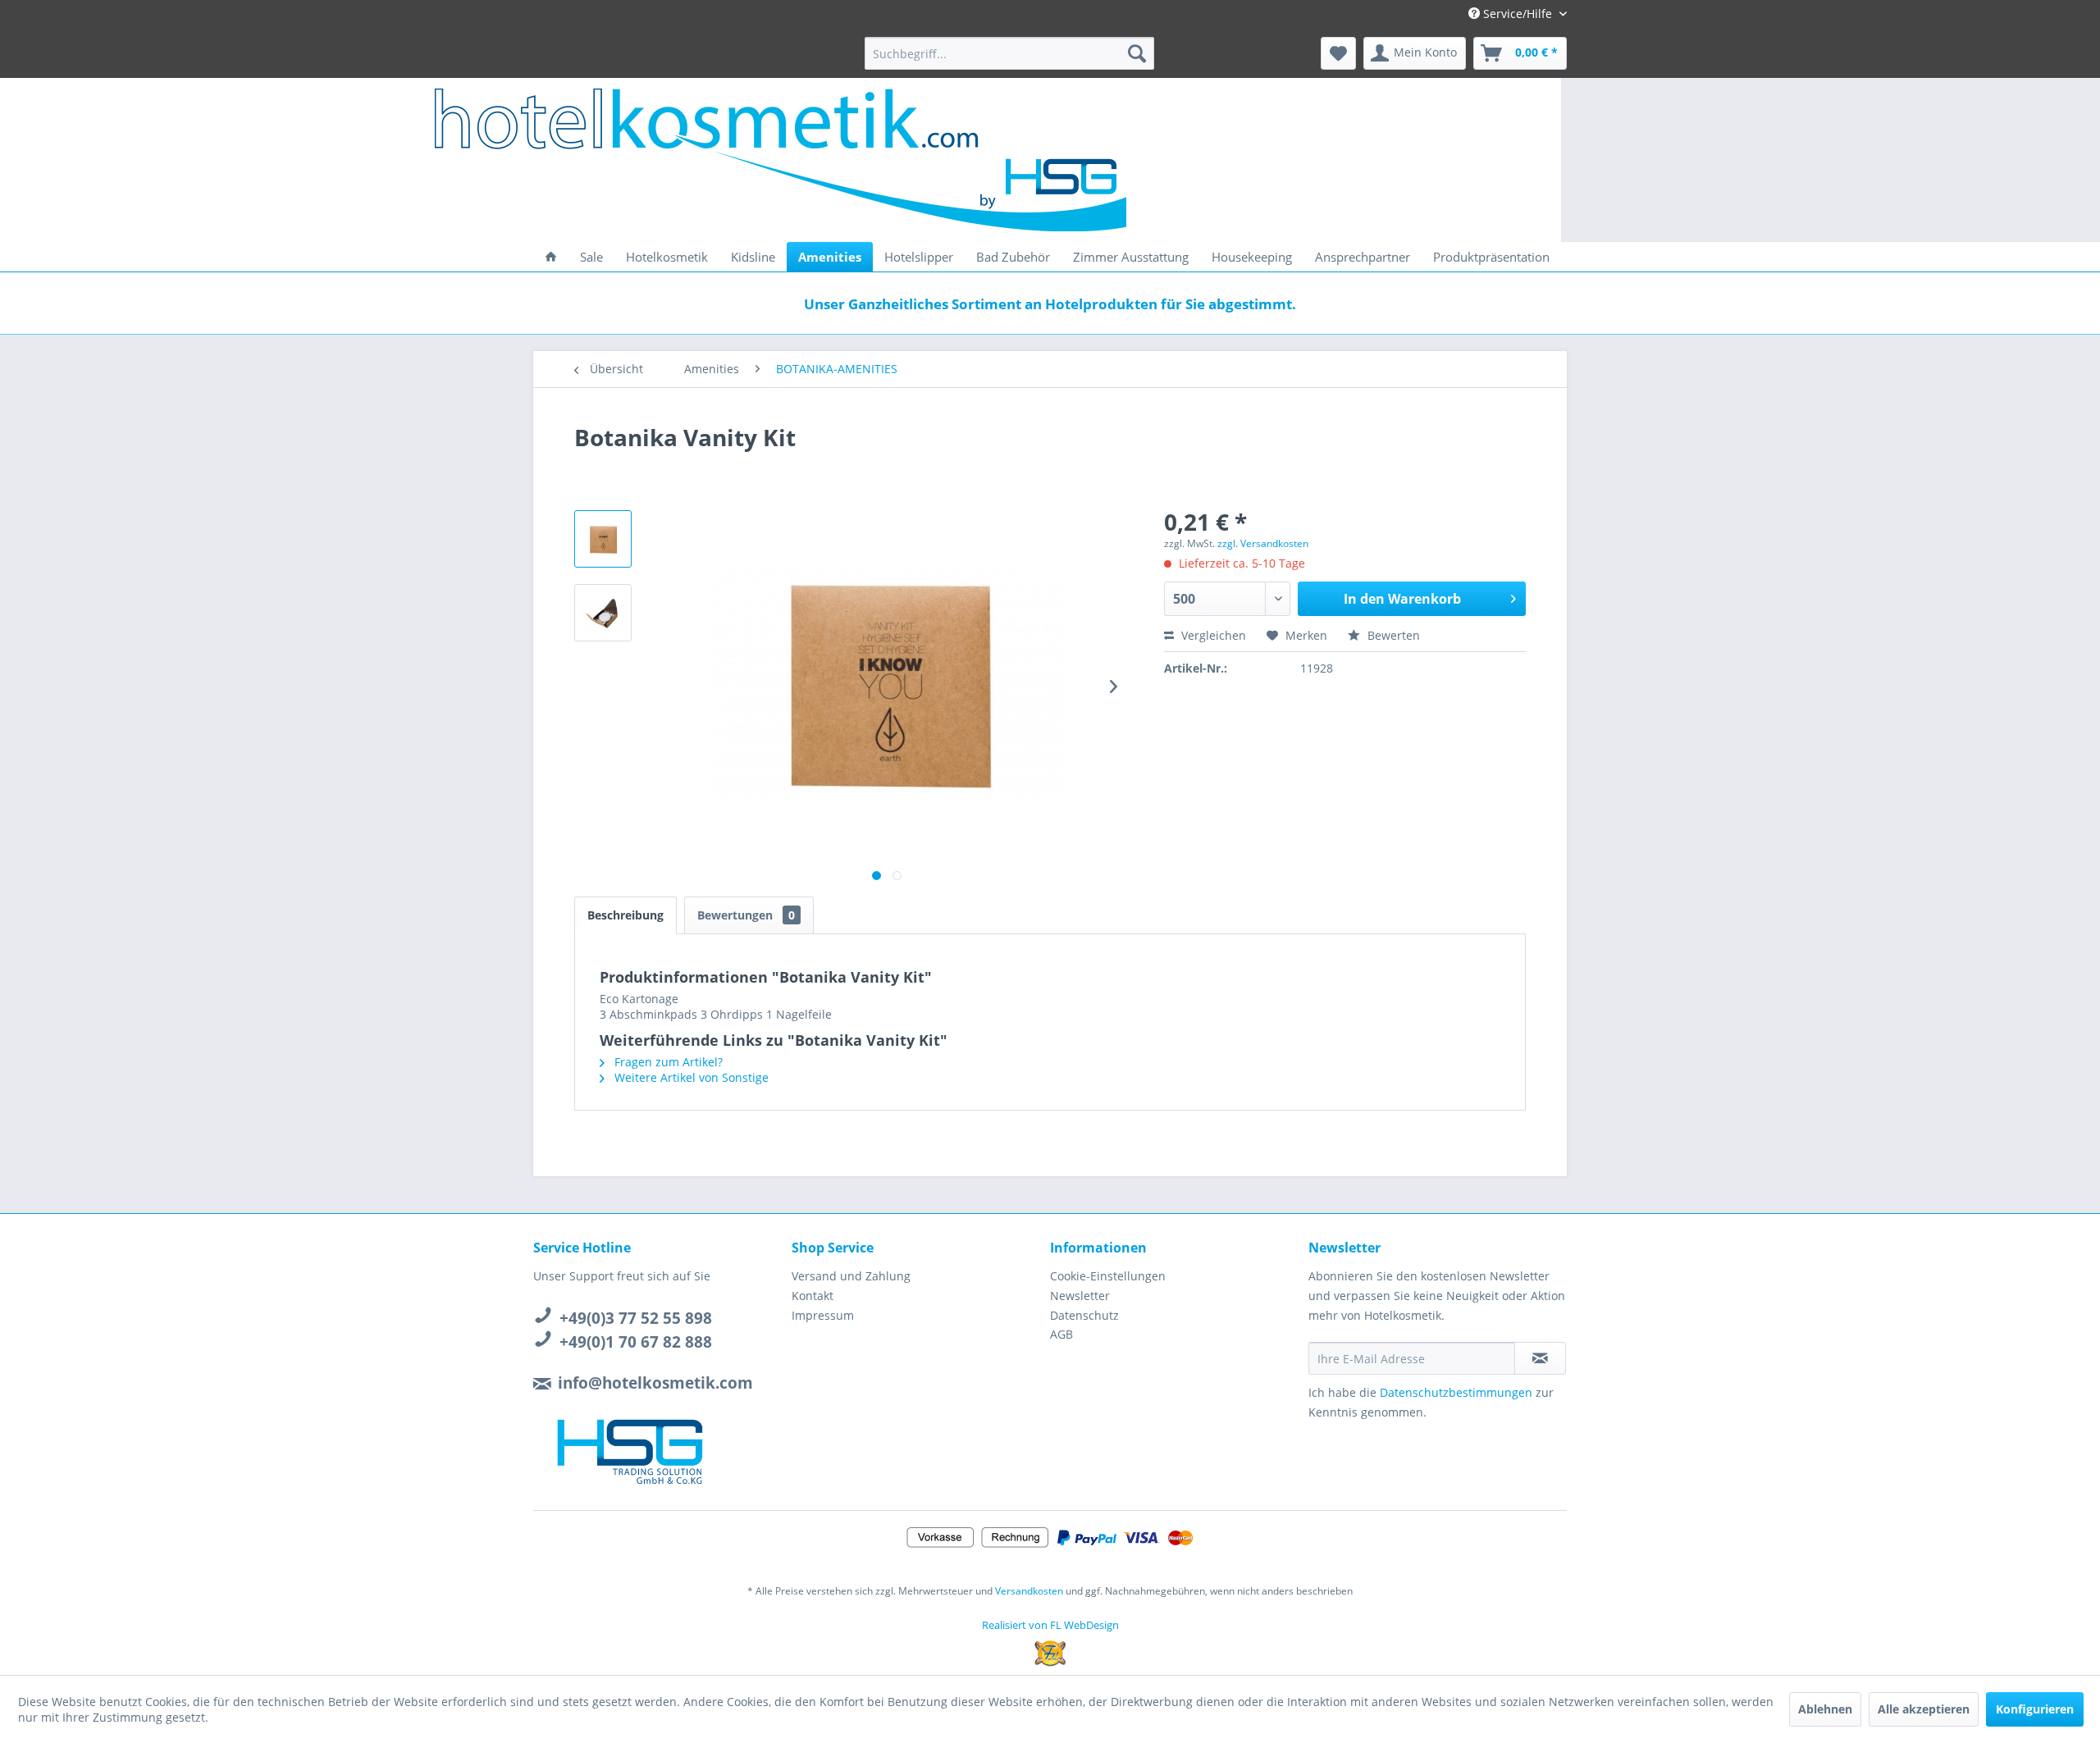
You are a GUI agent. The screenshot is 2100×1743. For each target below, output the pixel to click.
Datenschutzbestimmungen (1456, 1392)
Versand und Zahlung (851, 1276)
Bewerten (1392, 635)
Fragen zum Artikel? (667, 1062)
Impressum (823, 1315)
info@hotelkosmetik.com (655, 1383)
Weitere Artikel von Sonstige (690, 1077)
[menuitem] (1009, 53)
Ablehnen (1825, 1709)
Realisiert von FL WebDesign (1050, 1625)
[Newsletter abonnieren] (1540, 1358)
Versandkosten (1029, 1591)
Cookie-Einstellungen (1108, 1276)
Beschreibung (625, 915)
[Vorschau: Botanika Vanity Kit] (603, 539)
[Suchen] (1137, 53)
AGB (1061, 1334)
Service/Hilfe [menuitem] (1518, 14)
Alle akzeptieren (1924, 1709)
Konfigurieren (2035, 1709)
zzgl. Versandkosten (1263, 543)
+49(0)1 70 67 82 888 (636, 1342)
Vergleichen (1212, 635)
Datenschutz (1084, 1315)
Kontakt (813, 1296)
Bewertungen (746, 915)
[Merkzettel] (1338, 53)
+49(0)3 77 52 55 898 (636, 1318)
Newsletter (1080, 1296)
